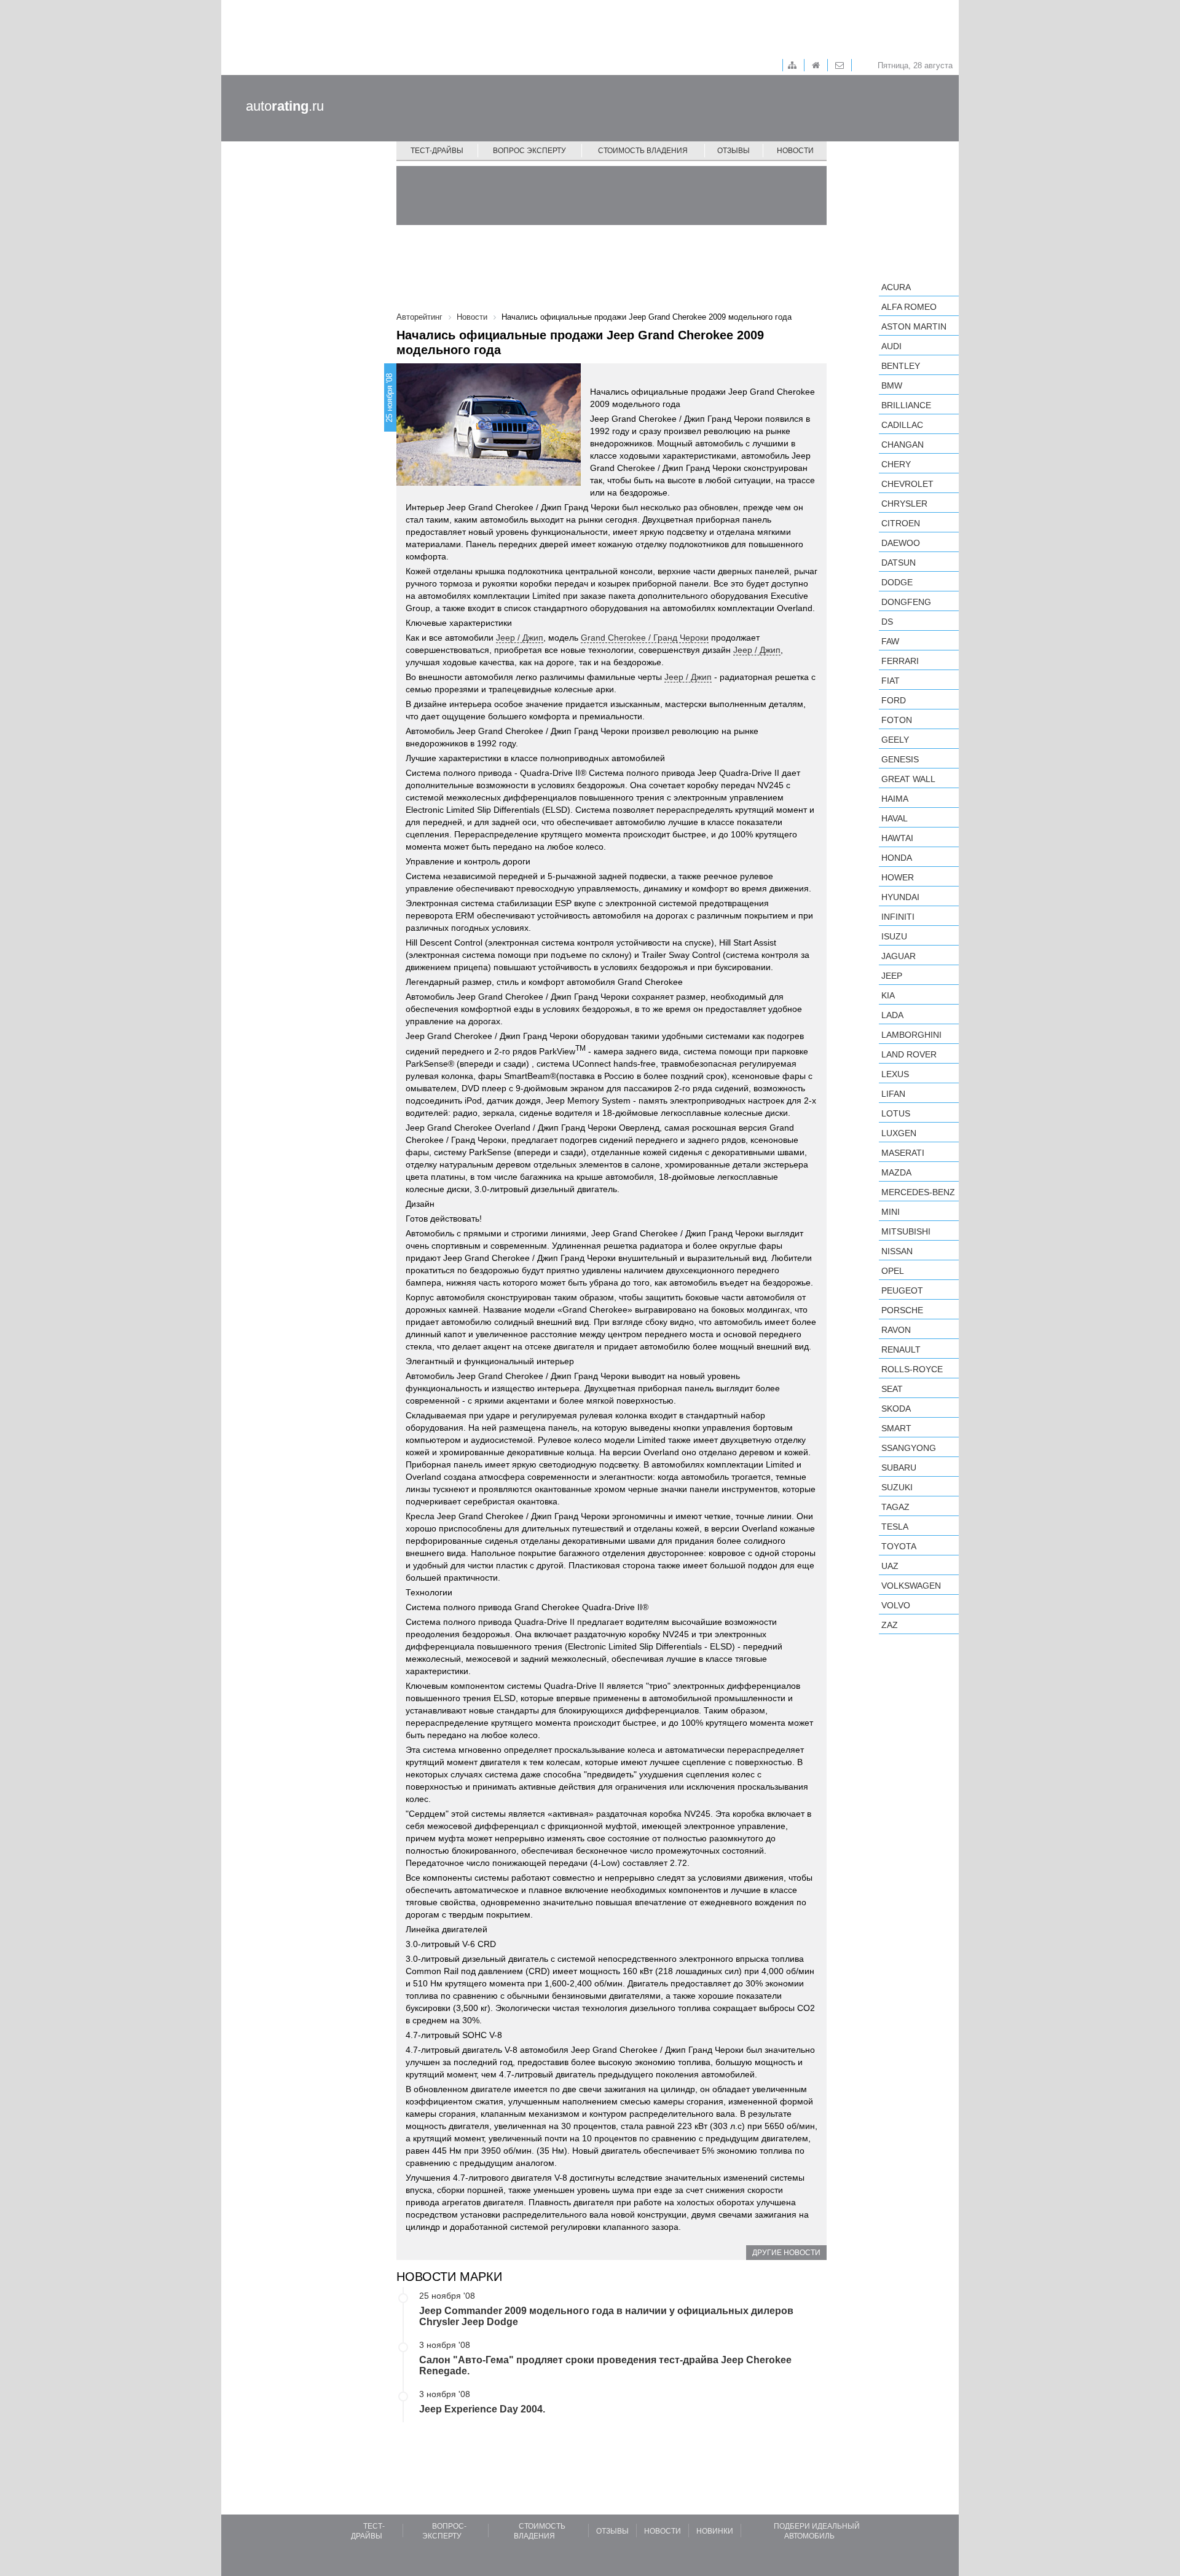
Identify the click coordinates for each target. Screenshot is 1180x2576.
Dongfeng (906, 602)
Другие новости (786, 2253)
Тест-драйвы (437, 151)
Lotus (896, 1113)
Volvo (896, 1605)
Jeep (892, 976)
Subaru (899, 1468)
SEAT (892, 1389)
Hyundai (900, 897)
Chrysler (904, 504)
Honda (897, 858)
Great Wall (908, 779)
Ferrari (900, 661)
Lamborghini (911, 1035)
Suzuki (897, 1487)
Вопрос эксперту (529, 151)
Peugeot (902, 1290)
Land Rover (909, 1054)
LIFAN (893, 1094)
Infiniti (898, 917)
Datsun (899, 563)
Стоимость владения (643, 151)
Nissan (897, 1251)
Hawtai (897, 838)
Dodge (897, 582)
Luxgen (899, 1133)
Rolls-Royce (912, 1369)
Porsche (902, 1310)
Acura (896, 287)
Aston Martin (914, 326)
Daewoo (901, 543)
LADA (892, 1015)
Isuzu (894, 936)
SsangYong (909, 1448)
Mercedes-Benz (918, 1192)
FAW (890, 641)
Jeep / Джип (520, 638)
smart (896, 1428)
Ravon (896, 1330)
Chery (896, 464)
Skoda (896, 1409)
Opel (893, 1271)
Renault (901, 1349)
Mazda (896, 1172)
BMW (892, 385)
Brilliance (906, 405)
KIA (888, 995)
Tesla (895, 1527)
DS (887, 622)
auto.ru (285, 106)
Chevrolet (907, 484)
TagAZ (895, 1507)
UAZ (890, 1566)
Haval (895, 818)
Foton (897, 720)
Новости (795, 151)
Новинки (715, 2531)
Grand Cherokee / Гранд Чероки (645, 638)
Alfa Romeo (909, 307)
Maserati (903, 1153)
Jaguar (899, 956)
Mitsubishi (906, 1231)
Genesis (900, 759)
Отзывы (734, 151)
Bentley (901, 366)
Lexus (895, 1074)
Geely (895, 740)
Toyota (899, 1546)
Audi (891, 346)
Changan (903, 444)
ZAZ (890, 1625)
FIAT (891, 681)
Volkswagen (911, 1586)
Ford (894, 700)
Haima (895, 799)
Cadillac (902, 425)
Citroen (901, 523)
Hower (898, 877)
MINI (891, 1212)
